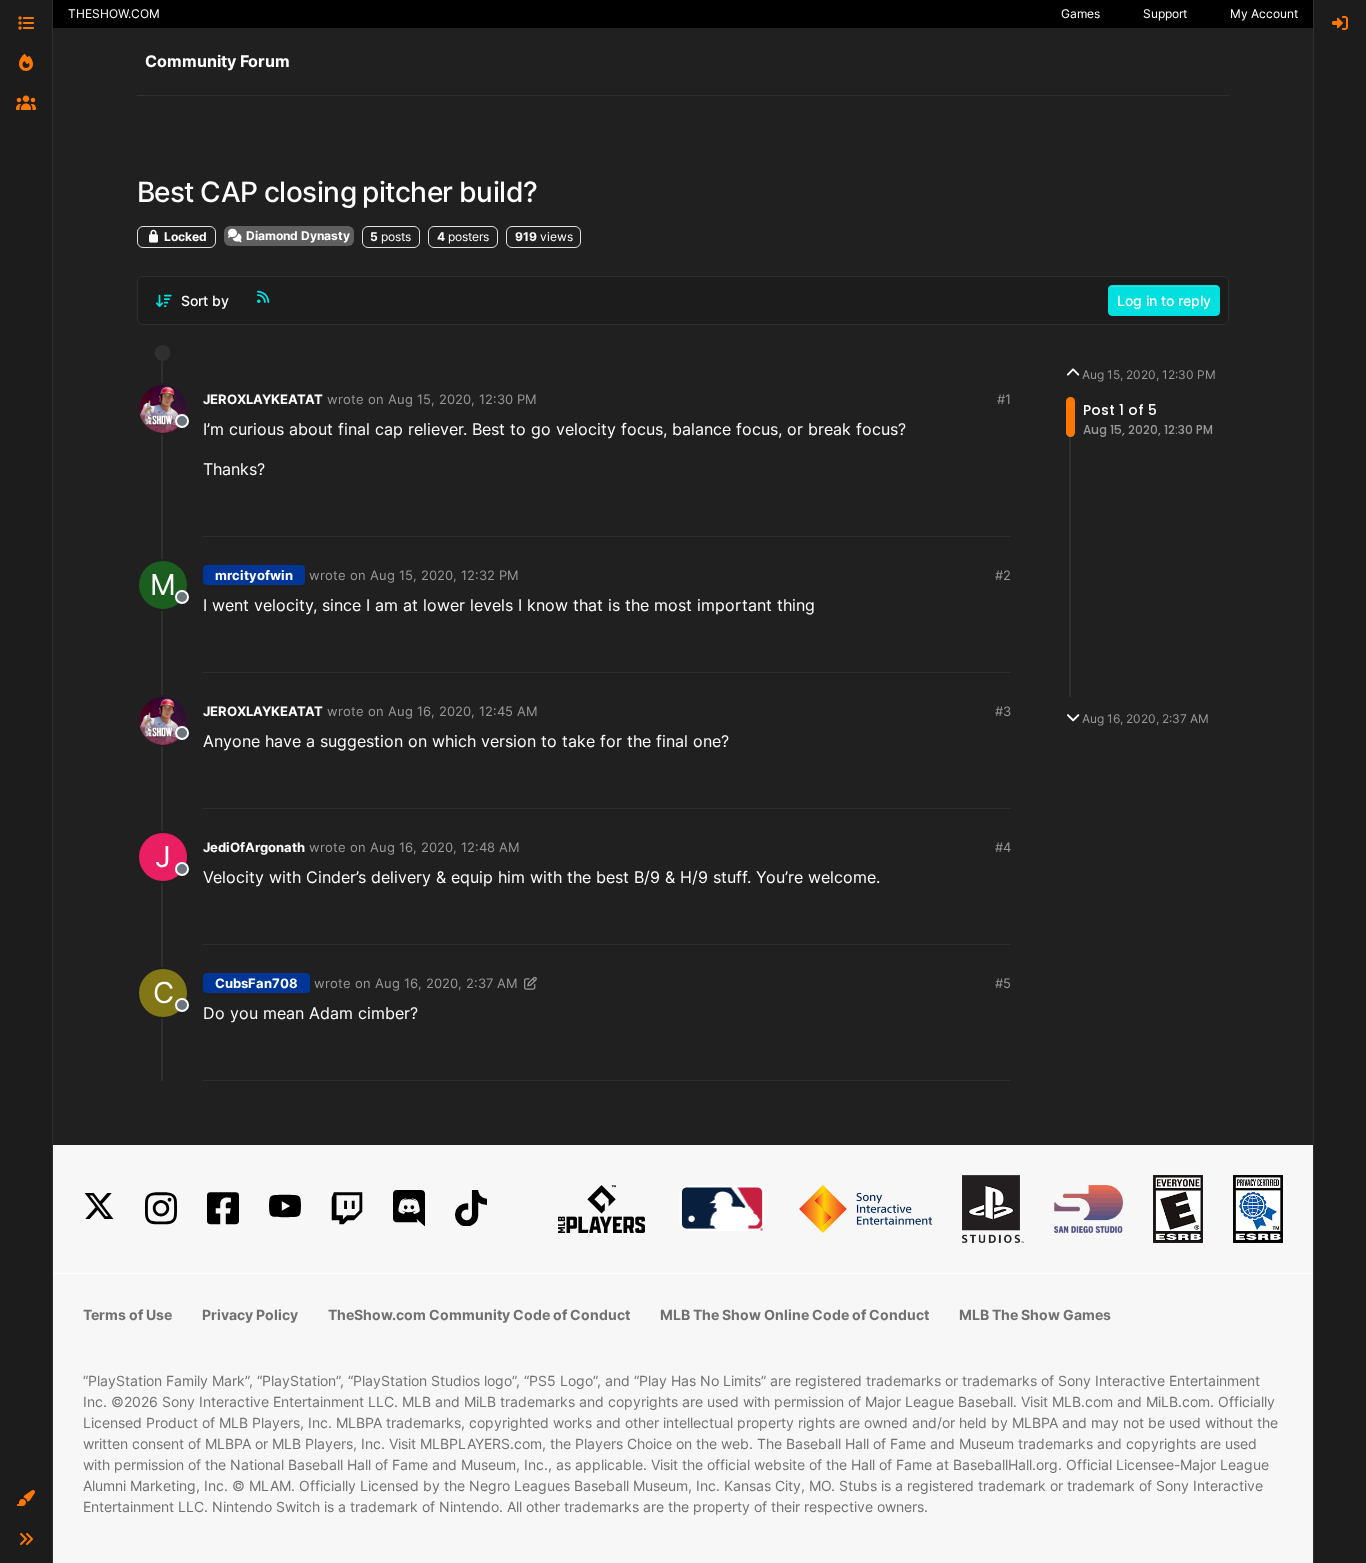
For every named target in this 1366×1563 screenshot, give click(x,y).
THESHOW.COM (114, 13)
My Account (1264, 13)
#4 (1003, 847)
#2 (1003, 575)
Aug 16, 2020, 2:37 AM (446, 983)
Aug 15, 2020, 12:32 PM (444, 575)
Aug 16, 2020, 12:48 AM (445, 847)
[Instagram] (161, 1208)
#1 (1004, 399)
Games (1080, 13)
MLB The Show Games (1035, 1314)
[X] (99, 1208)
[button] (26, 1499)
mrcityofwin (254, 575)
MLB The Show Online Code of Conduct (794, 1314)
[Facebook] (223, 1208)
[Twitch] (347, 1208)
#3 (1003, 711)
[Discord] (409, 1208)
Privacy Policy (250, 1314)
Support (1165, 13)
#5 (1003, 983)
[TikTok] (471, 1208)
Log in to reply (1164, 300)
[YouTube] (285, 1208)
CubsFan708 (256, 983)
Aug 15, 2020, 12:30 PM (462, 399)
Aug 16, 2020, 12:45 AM (463, 711)
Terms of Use (127, 1314)
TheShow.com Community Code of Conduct (479, 1314)
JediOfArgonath (254, 847)
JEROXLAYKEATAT (263, 399)
